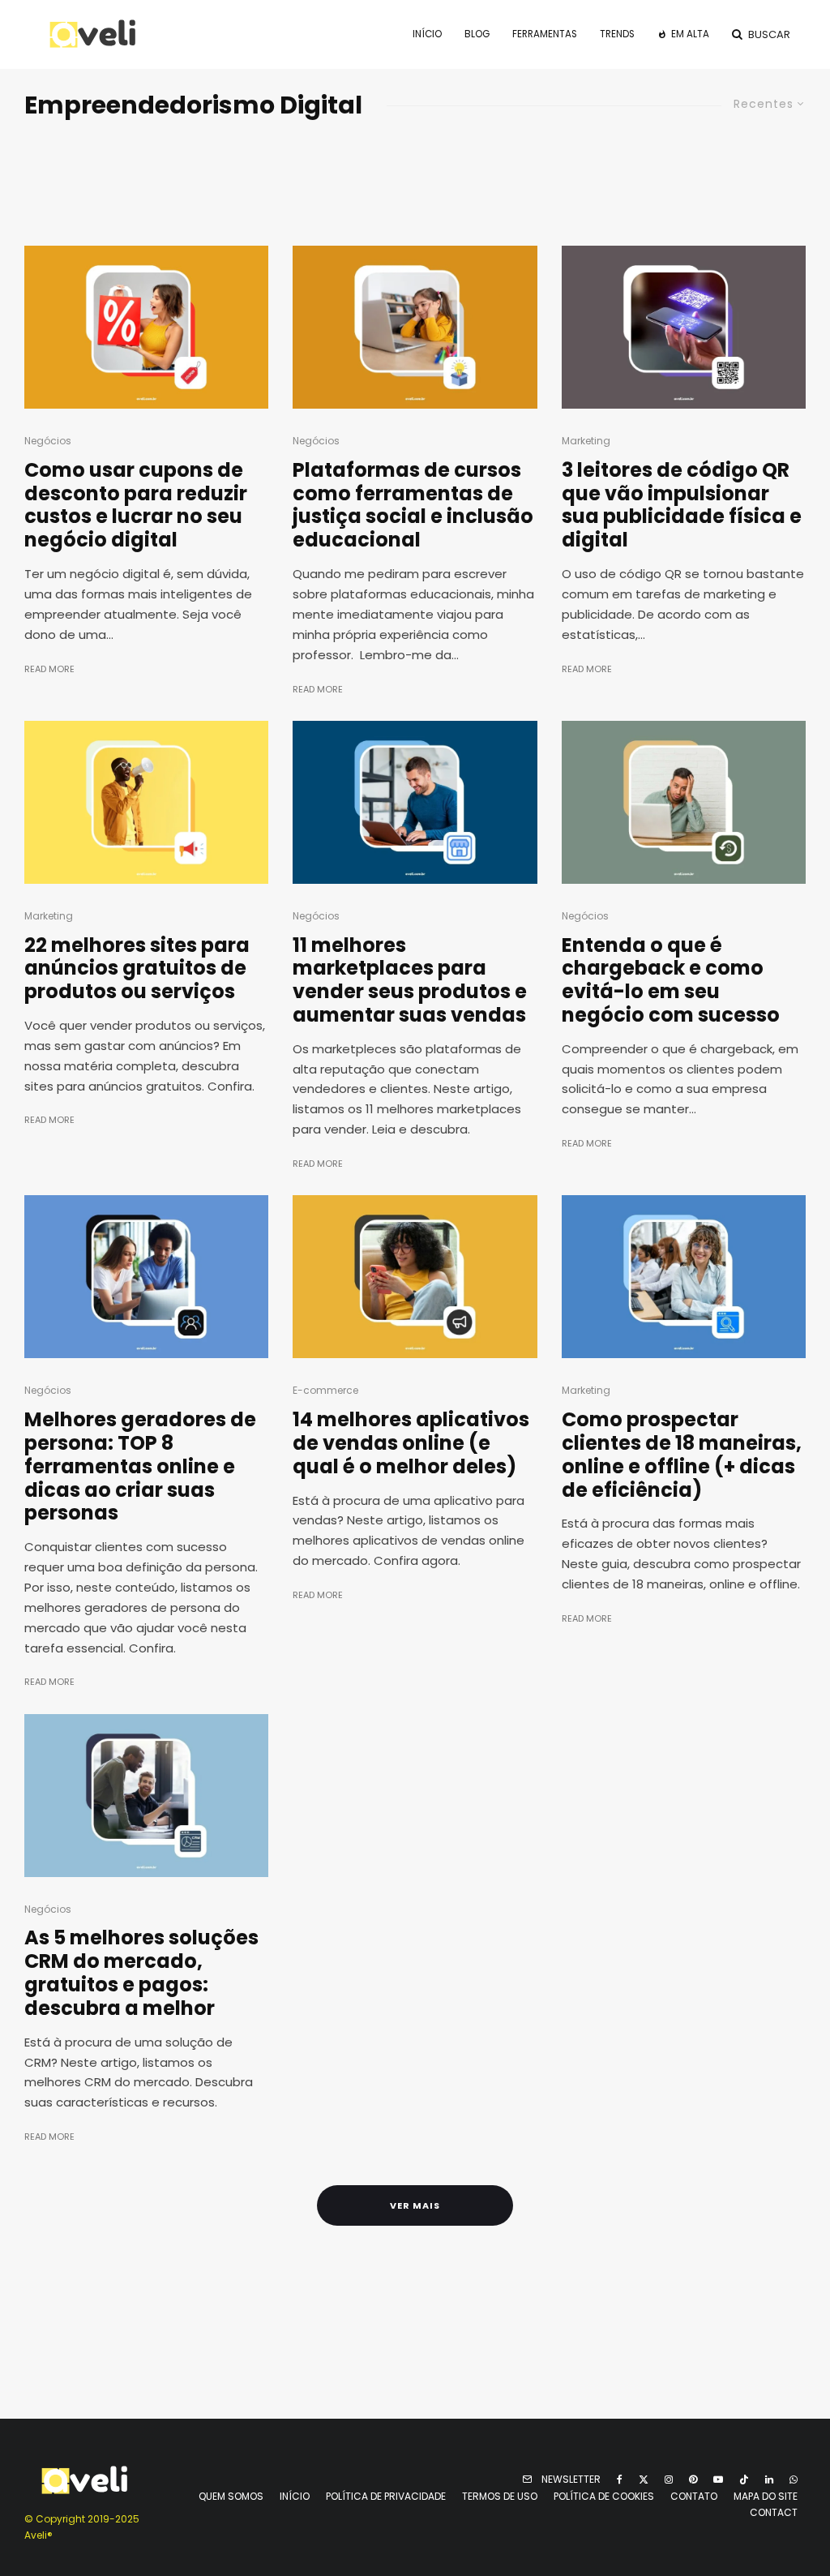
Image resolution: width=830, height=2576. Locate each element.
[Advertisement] (415, 178)
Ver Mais (415, 2205)
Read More (49, 669)
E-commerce (325, 1390)
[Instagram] (669, 2480)
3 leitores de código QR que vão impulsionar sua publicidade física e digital (682, 506)
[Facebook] (620, 2480)
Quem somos (231, 2496)
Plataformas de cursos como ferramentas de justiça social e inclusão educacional (413, 506)
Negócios (48, 441)
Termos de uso (500, 2496)
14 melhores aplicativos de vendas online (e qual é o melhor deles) (411, 1443)
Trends (617, 34)
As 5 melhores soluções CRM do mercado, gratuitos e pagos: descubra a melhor (141, 1973)
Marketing (586, 441)
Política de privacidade (386, 2496)
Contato (694, 2496)
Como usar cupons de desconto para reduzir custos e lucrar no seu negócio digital (136, 506)
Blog (477, 34)
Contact (774, 2512)
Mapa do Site (766, 2496)
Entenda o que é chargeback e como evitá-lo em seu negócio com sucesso (671, 981)
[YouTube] (718, 2480)
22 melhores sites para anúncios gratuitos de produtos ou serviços (137, 969)
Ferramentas (545, 34)
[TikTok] (744, 2480)
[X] (644, 2480)
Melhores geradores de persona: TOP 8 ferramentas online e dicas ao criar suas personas (140, 1467)
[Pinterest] (693, 2480)
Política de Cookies (604, 2496)
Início (427, 34)
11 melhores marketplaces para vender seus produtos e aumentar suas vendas (410, 981)
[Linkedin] (769, 2480)
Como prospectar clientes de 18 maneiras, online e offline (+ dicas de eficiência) (682, 1455)
